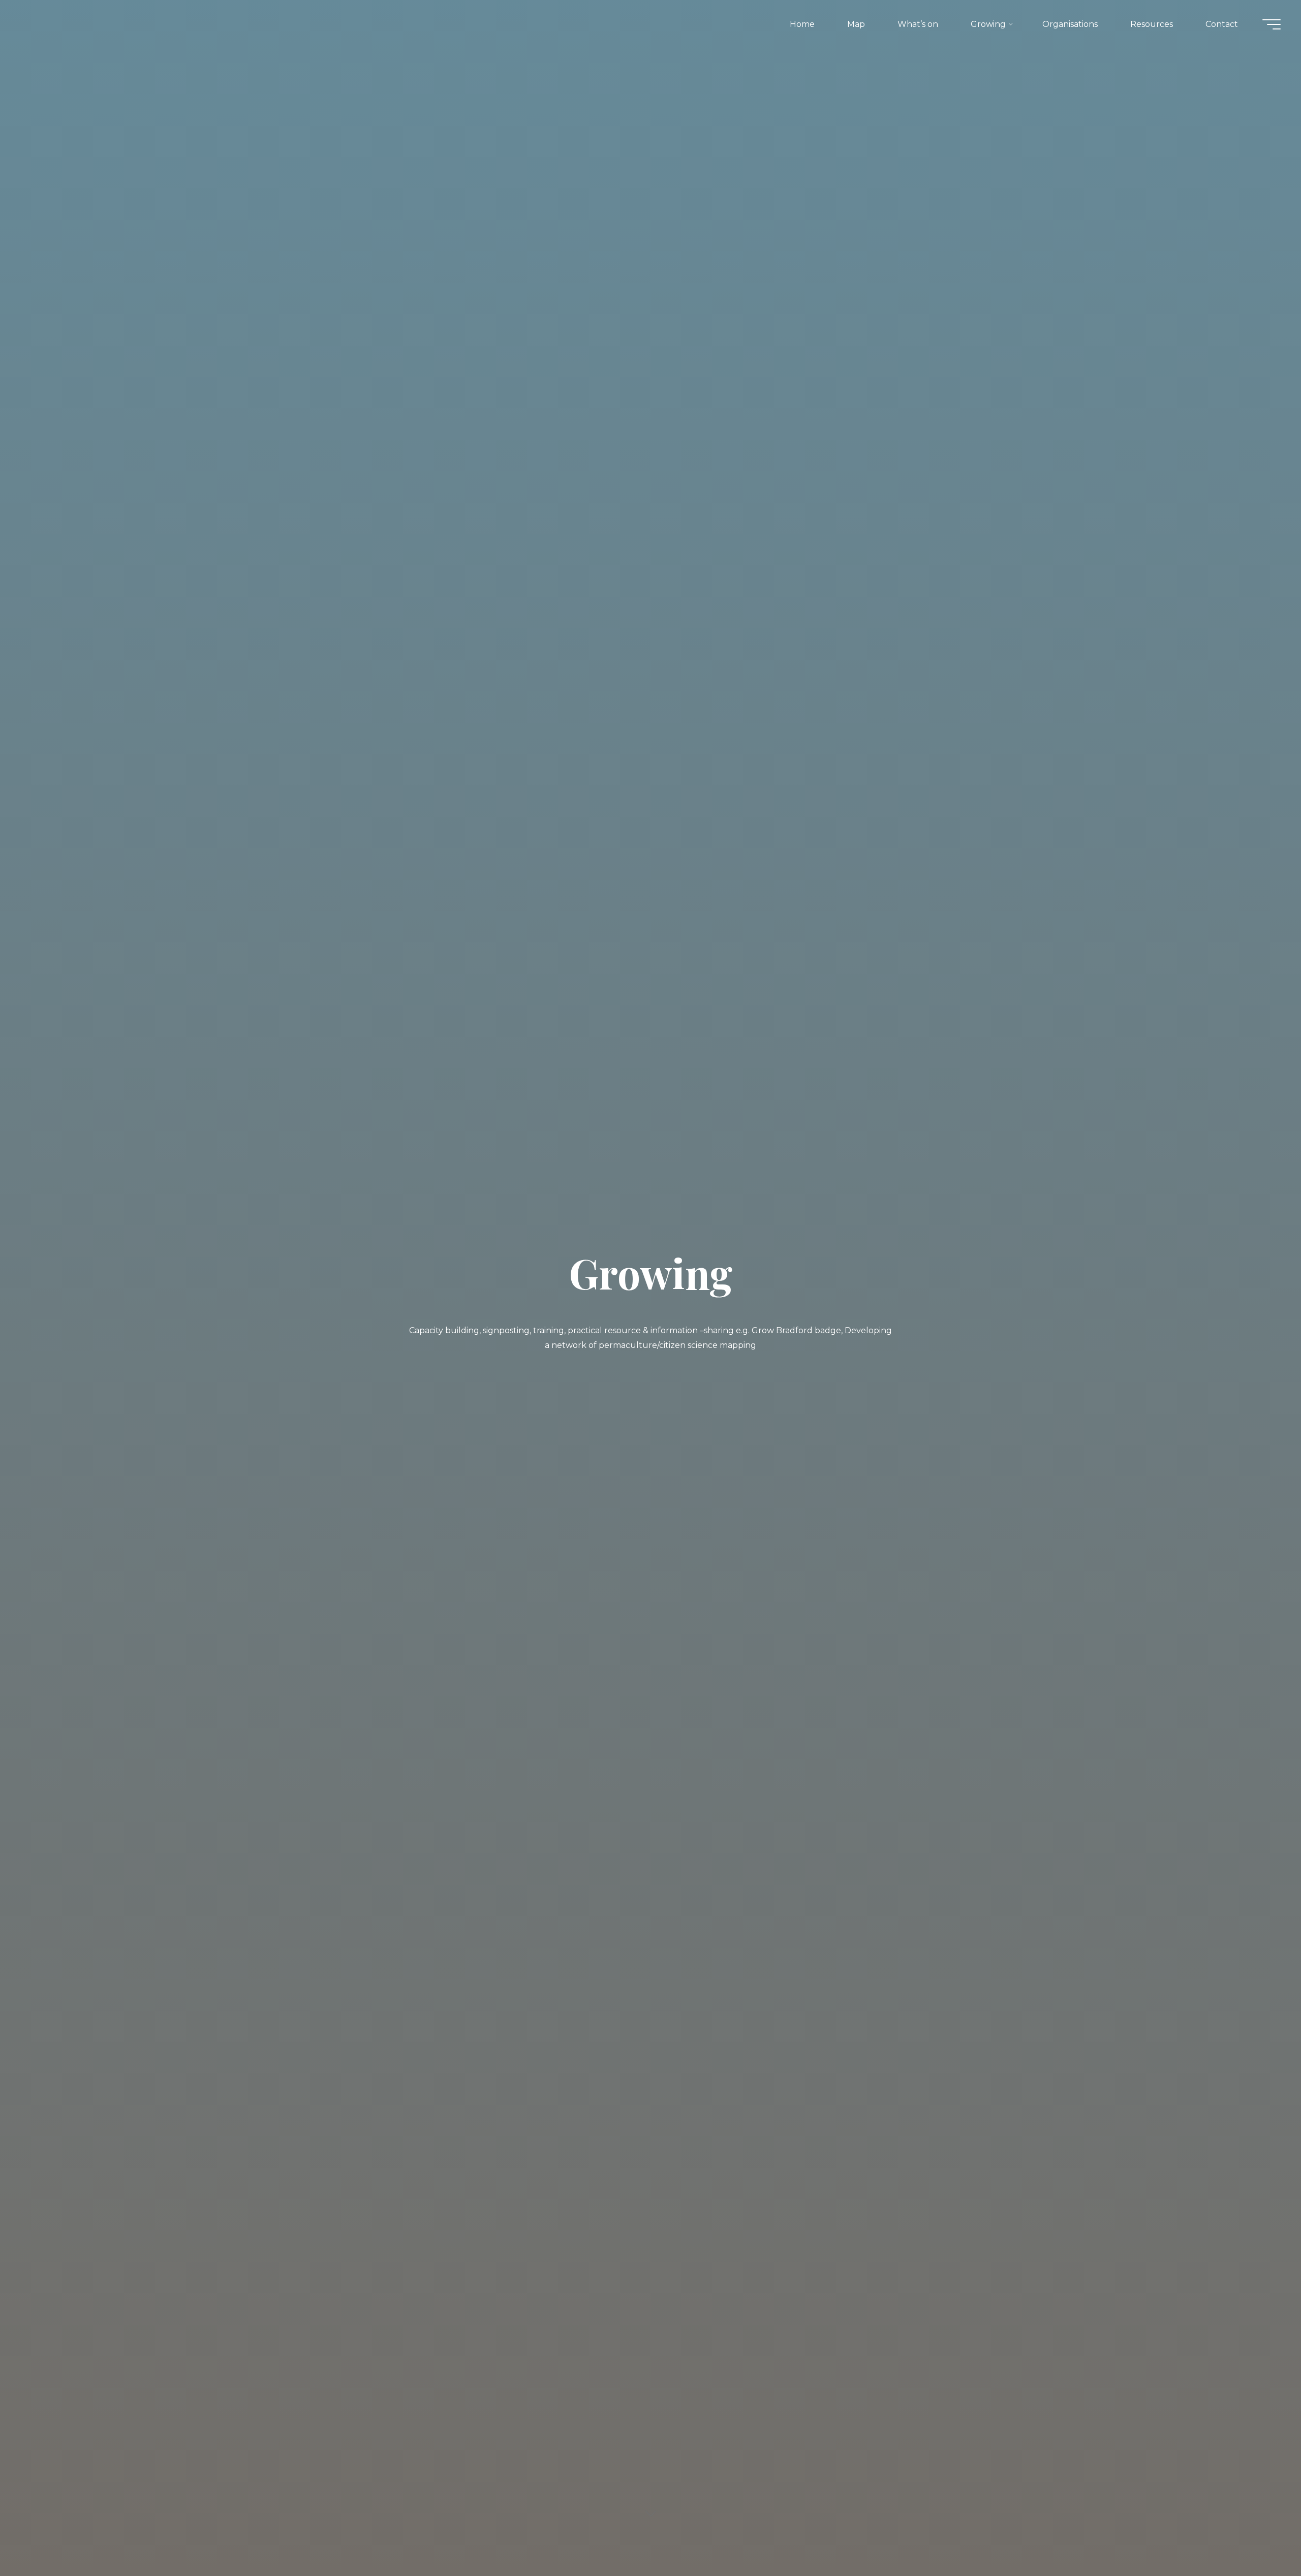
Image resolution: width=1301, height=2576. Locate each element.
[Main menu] (1272, 24)
